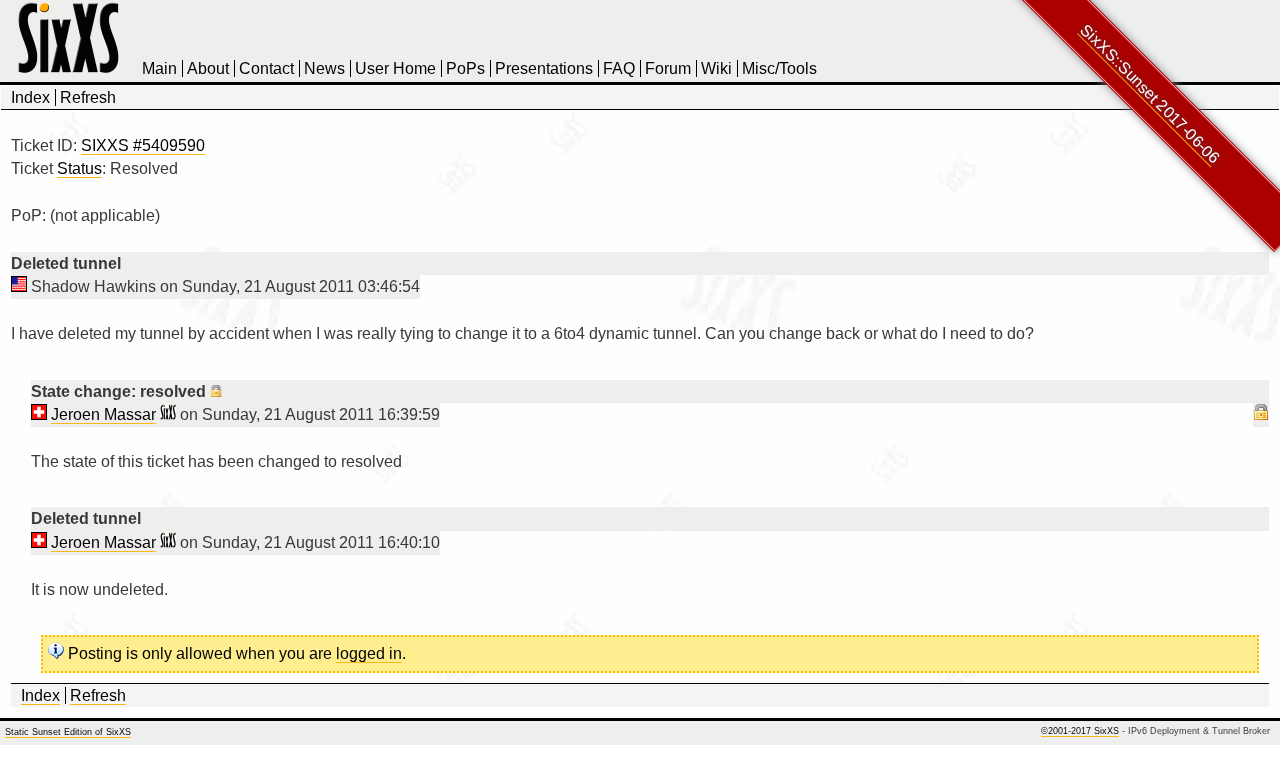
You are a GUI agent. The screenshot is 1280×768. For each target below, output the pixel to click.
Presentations (544, 68)
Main (159, 68)
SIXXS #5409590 (143, 145)
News (324, 68)
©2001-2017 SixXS (1080, 731)
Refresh (88, 97)
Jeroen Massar (103, 414)
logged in (369, 653)
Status (79, 168)
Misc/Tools (779, 68)
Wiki (716, 68)
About (208, 68)
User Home (395, 68)
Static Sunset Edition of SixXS (68, 732)
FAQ (619, 68)
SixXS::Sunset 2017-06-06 (1150, 94)
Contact (266, 68)
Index (30, 97)
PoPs (465, 68)
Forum (668, 68)
